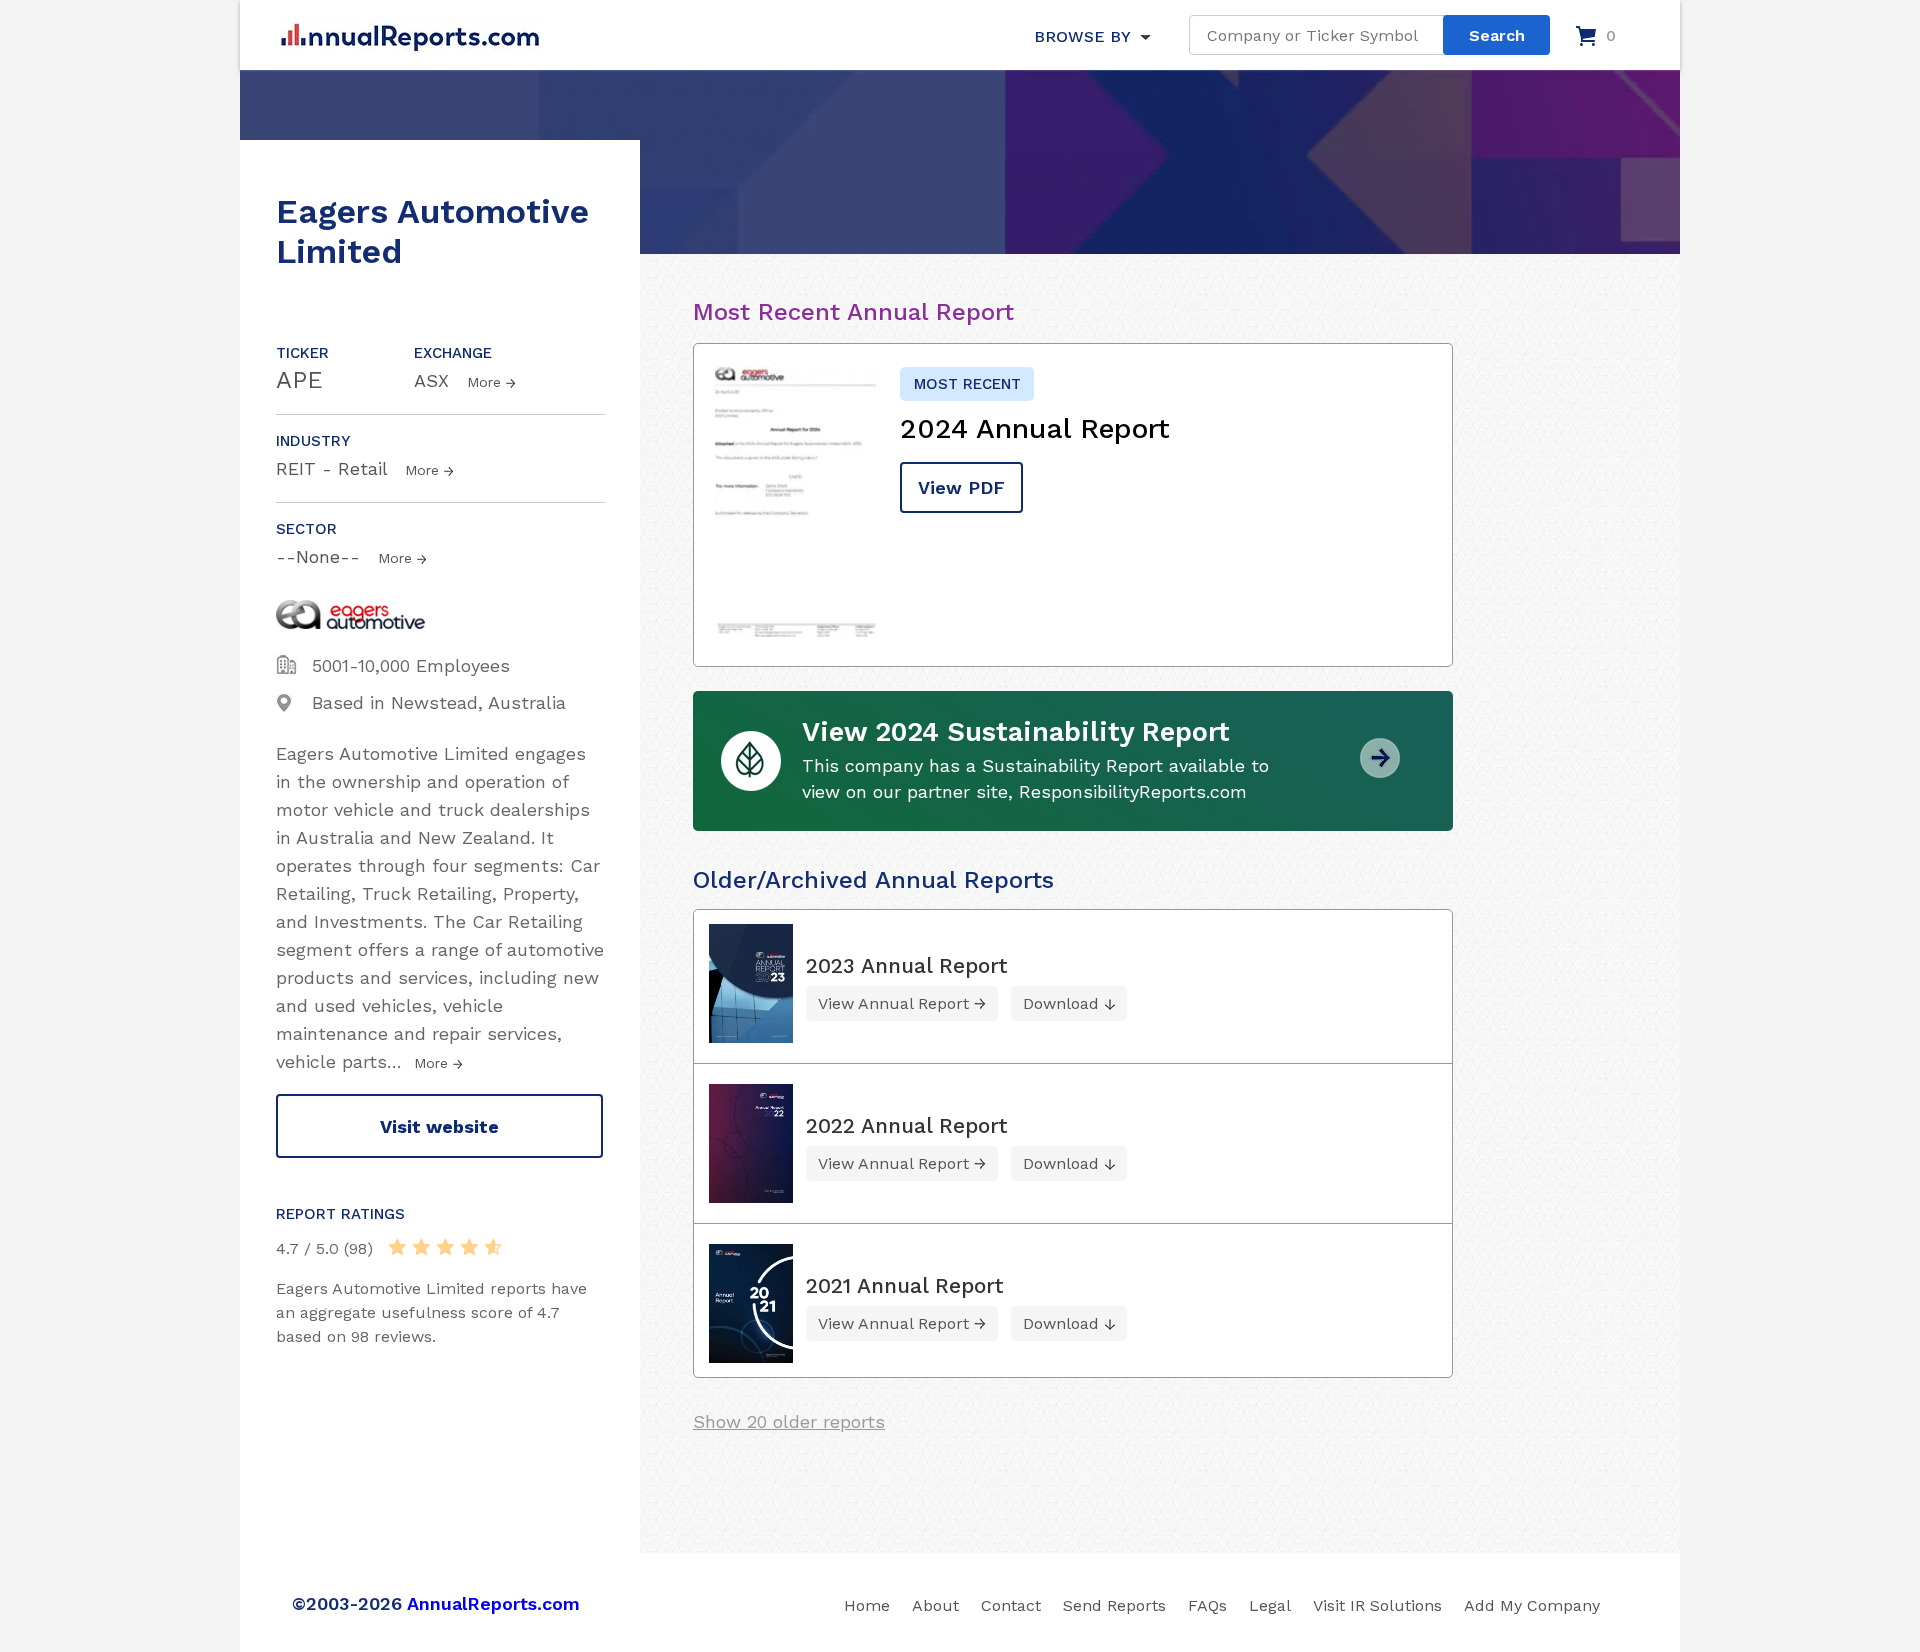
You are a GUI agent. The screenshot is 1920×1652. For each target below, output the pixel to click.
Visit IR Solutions (1377, 1605)
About (935, 1605)
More (484, 382)
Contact (1011, 1605)
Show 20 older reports (789, 1421)
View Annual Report (893, 1003)
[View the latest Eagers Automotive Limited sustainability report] (1380, 770)
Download (1061, 1003)
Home (867, 1605)
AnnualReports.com (493, 1603)
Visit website (439, 1126)
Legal (1270, 1605)
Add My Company (1532, 1605)
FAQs (1207, 1605)
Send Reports (1114, 1605)
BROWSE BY (1082, 36)
